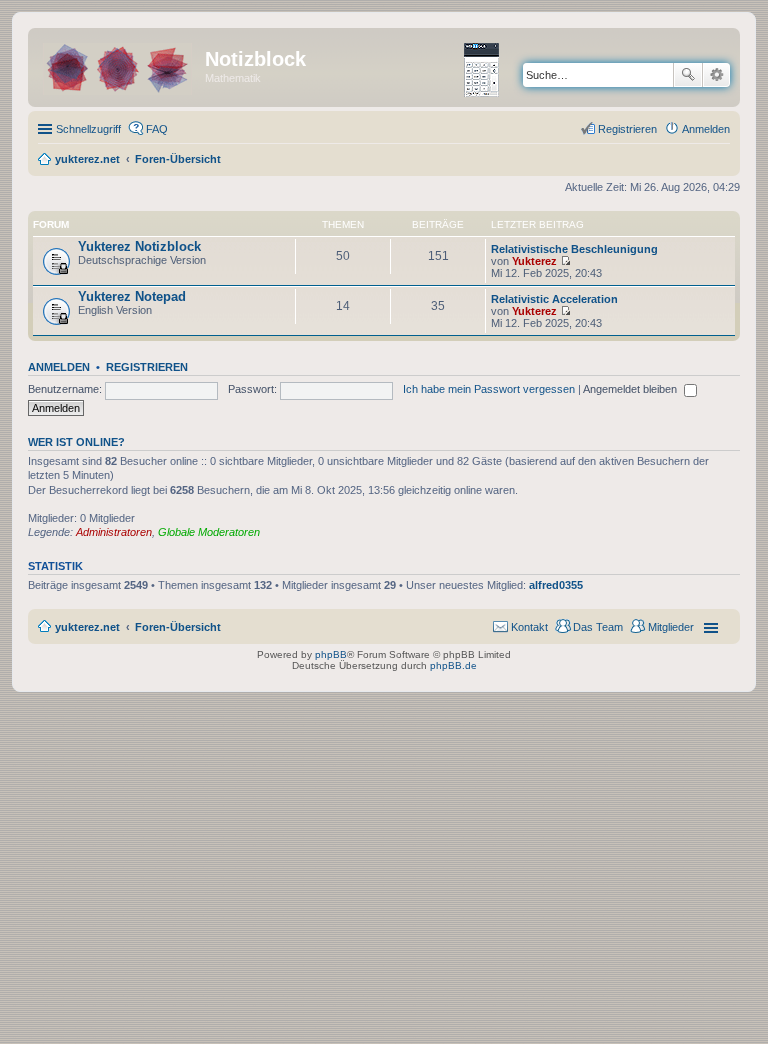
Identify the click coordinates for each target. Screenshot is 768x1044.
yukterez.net (87, 627)
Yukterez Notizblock (139, 246)
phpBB (331, 654)
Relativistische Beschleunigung (574, 249)
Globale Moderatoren (209, 532)
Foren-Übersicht (178, 627)
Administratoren (114, 532)
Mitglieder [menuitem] (671, 627)
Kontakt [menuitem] (529, 627)
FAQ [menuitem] (157, 129)
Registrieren (147, 367)
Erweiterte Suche (716, 75)
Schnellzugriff (88, 129)
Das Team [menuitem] (598, 627)
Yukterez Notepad (132, 296)
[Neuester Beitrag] (565, 261)
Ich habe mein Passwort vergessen (489, 389)
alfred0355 (556, 585)
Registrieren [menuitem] (627, 129)
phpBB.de (453, 665)
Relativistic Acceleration (554, 299)
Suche (688, 75)
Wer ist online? (76, 442)
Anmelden (59, 367)
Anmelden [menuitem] (706, 129)
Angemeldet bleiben (631, 389)
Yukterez (534, 261)
